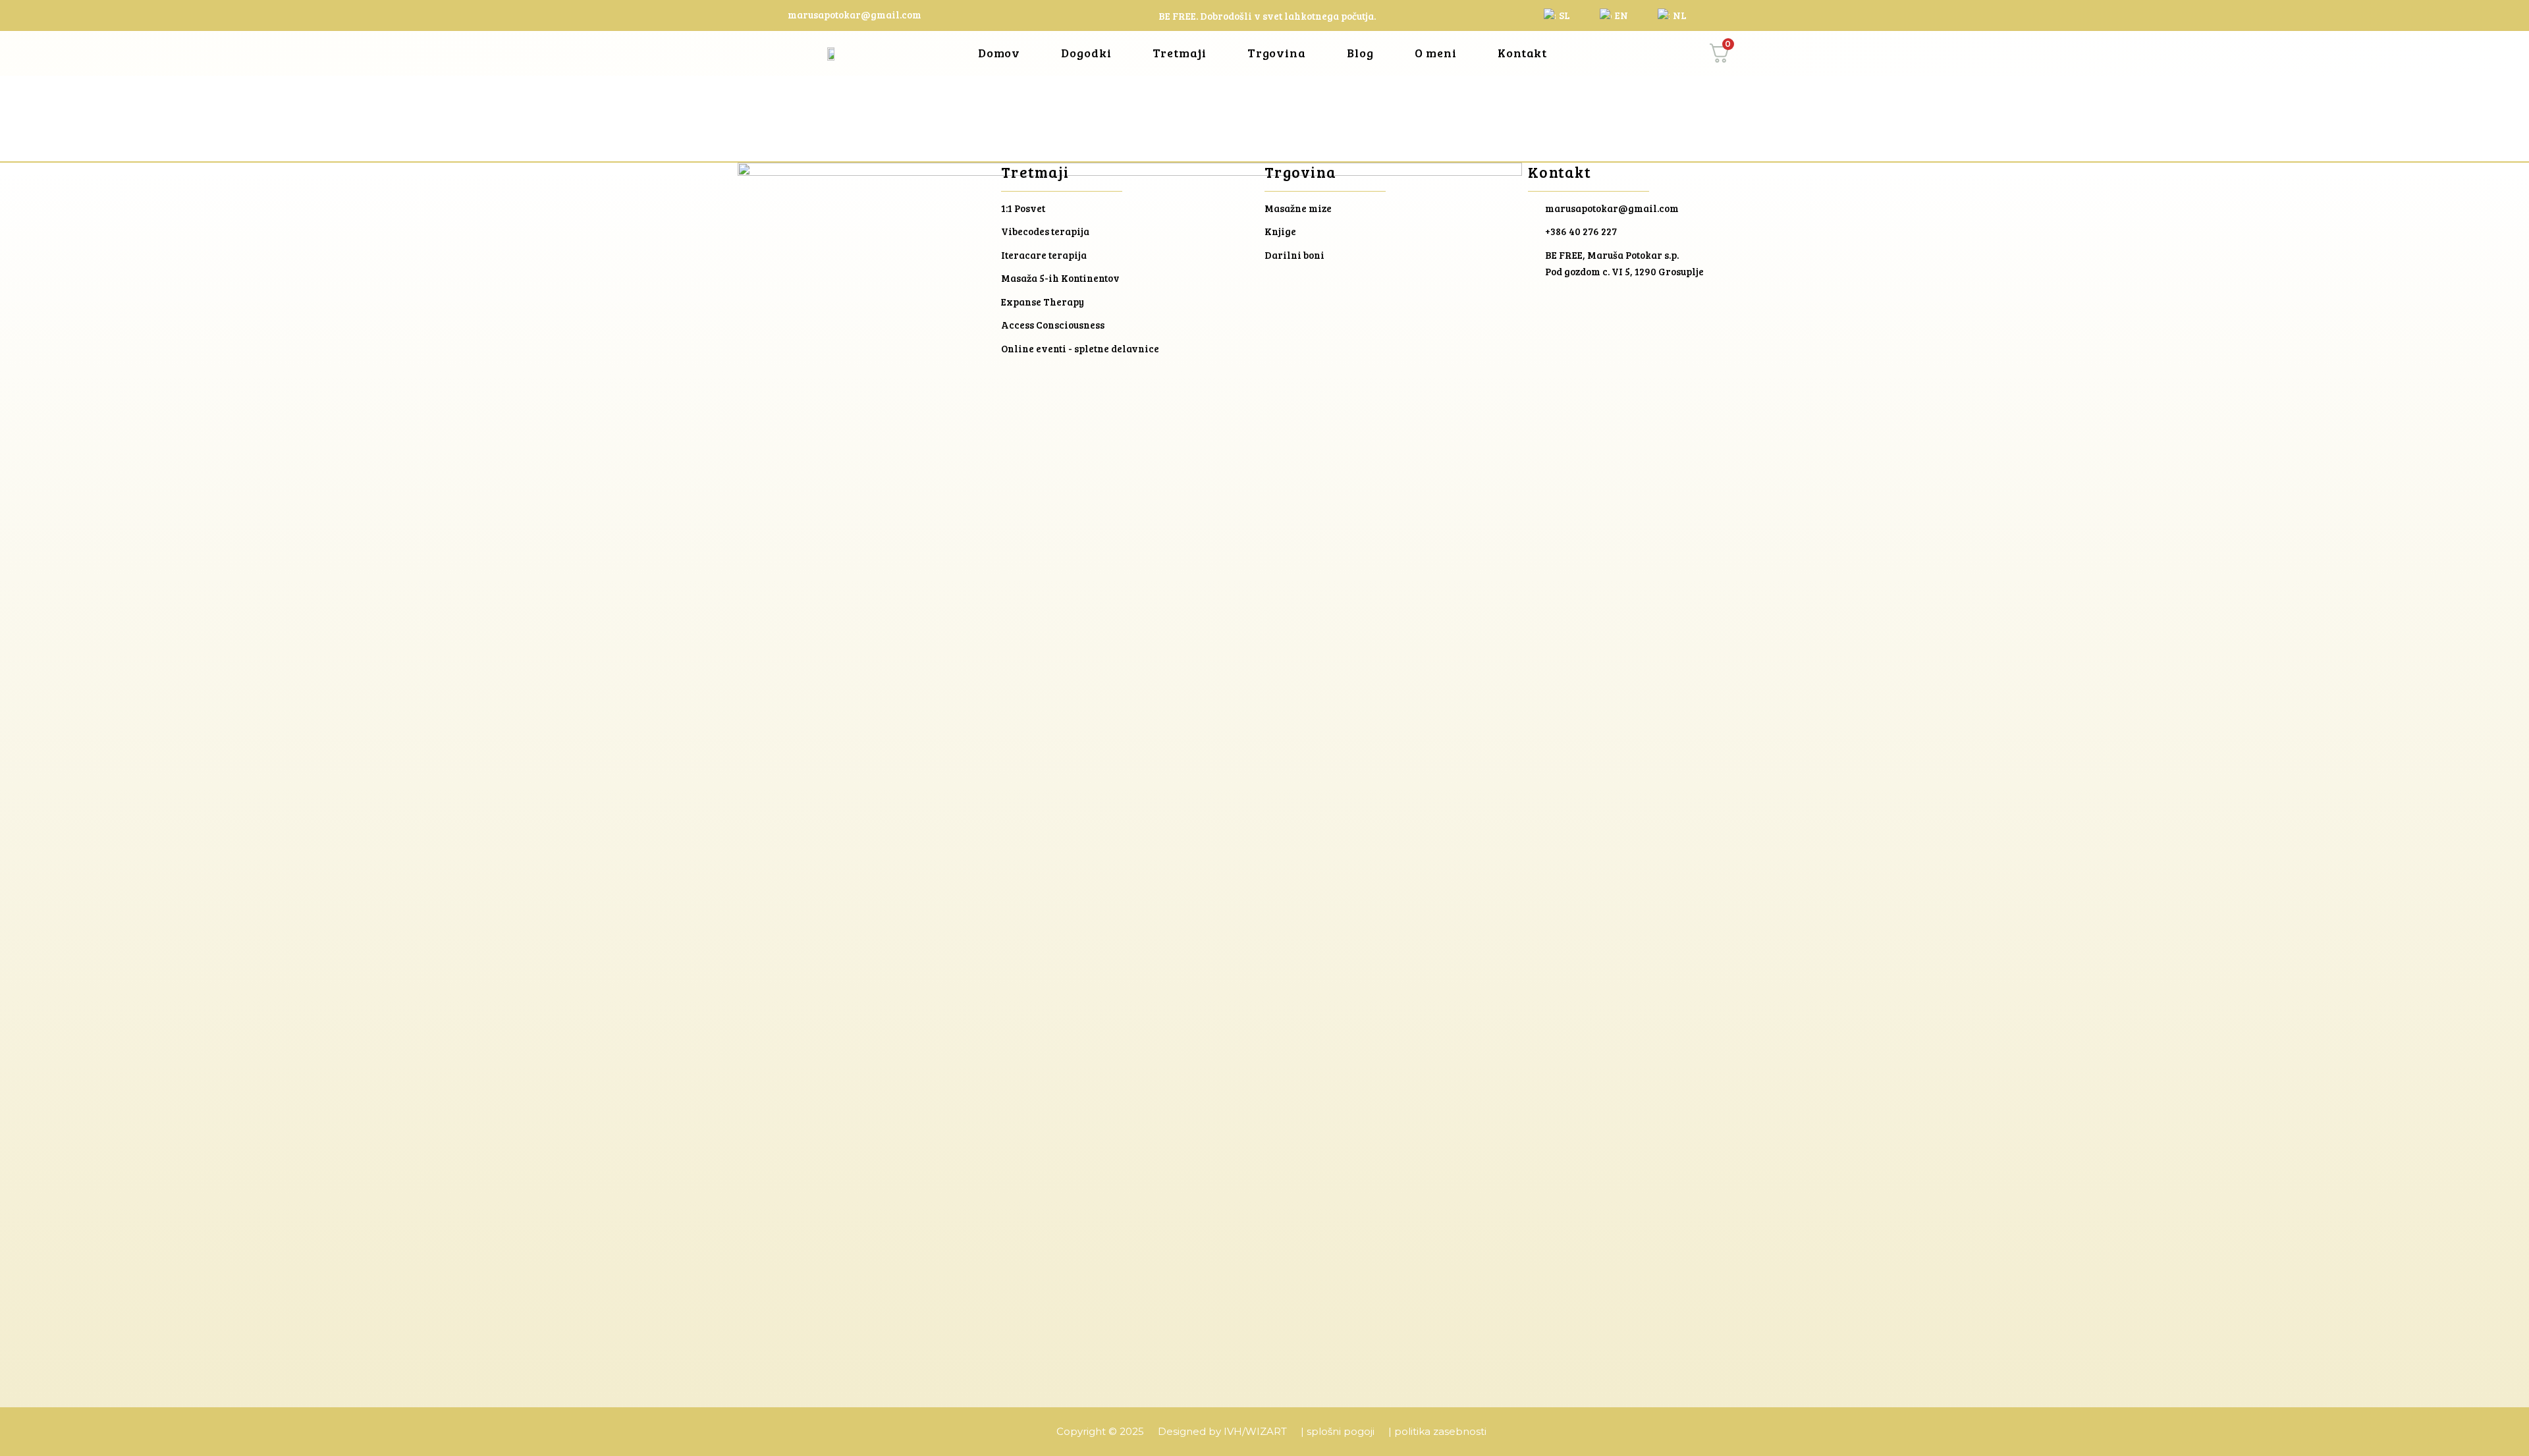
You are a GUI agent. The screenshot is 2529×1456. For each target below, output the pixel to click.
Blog (1360, 53)
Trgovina (1277, 53)
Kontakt (1522, 53)
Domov (999, 53)
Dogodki (1086, 53)
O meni (1436, 53)
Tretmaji (1180, 53)
